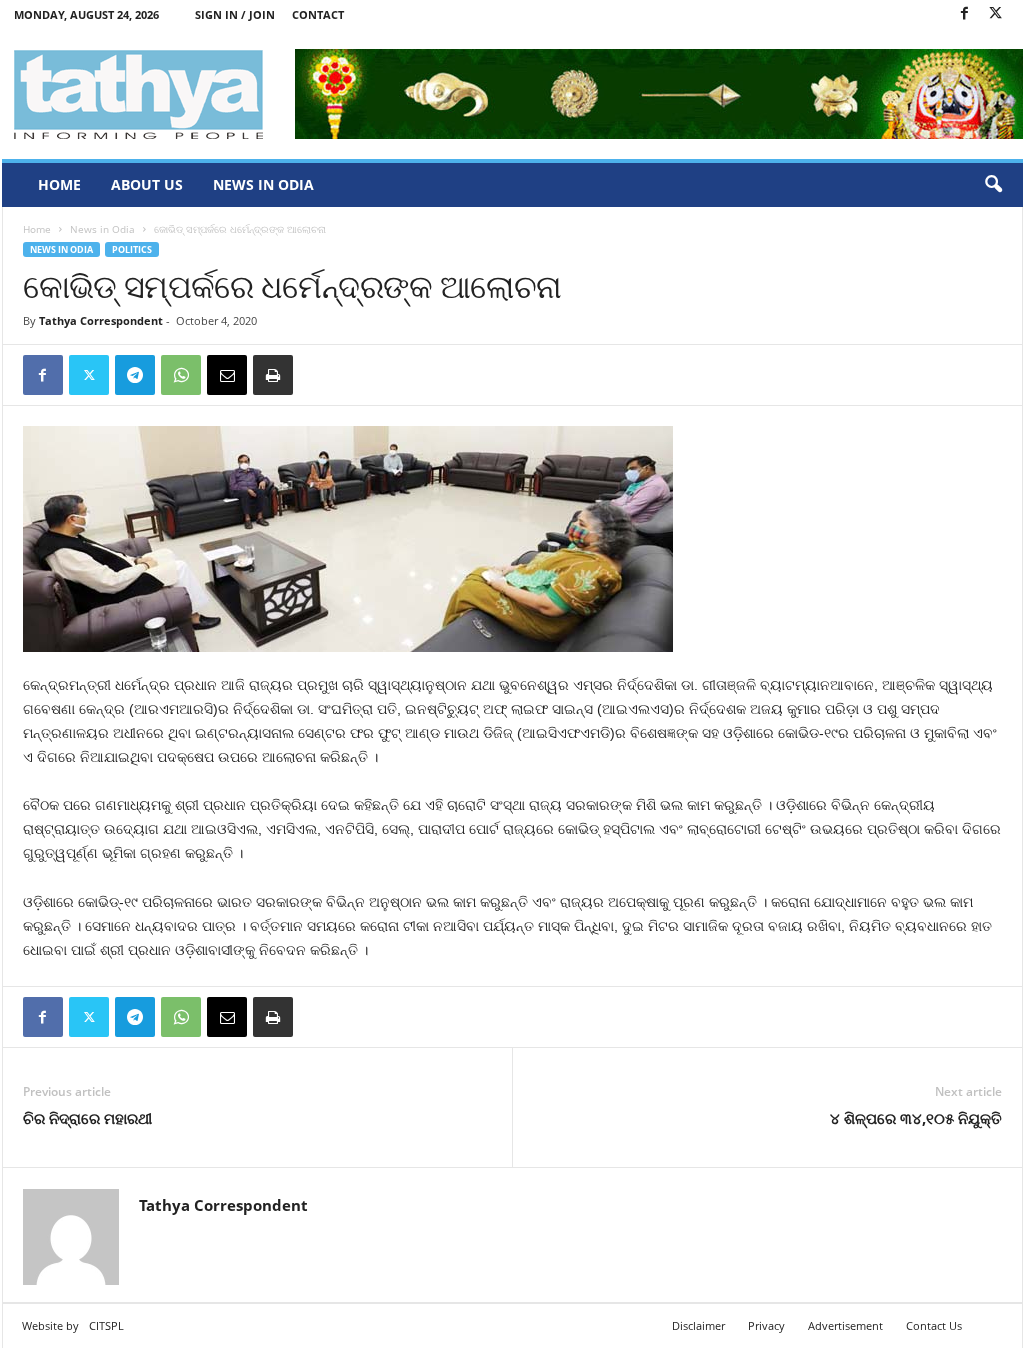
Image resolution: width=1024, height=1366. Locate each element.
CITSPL (106, 1325)
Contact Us (934, 1325)
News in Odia (263, 184)
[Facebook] (965, 14)
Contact (318, 14)
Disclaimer (698, 1325)
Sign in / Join (235, 14)
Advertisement (845, 1325)
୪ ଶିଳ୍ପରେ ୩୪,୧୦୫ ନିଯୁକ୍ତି (916, 1118)
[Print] (273, 375)
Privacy (766, 1325)
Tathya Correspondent (101, 320)
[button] (993, 185)
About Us (147, 184)
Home (59, 184)
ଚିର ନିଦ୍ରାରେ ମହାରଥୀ (87, 1118)
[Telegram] (135, 375)
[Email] (227, 375)
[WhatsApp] (181, 375)
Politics (132, 249)
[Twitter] (996, 14)
